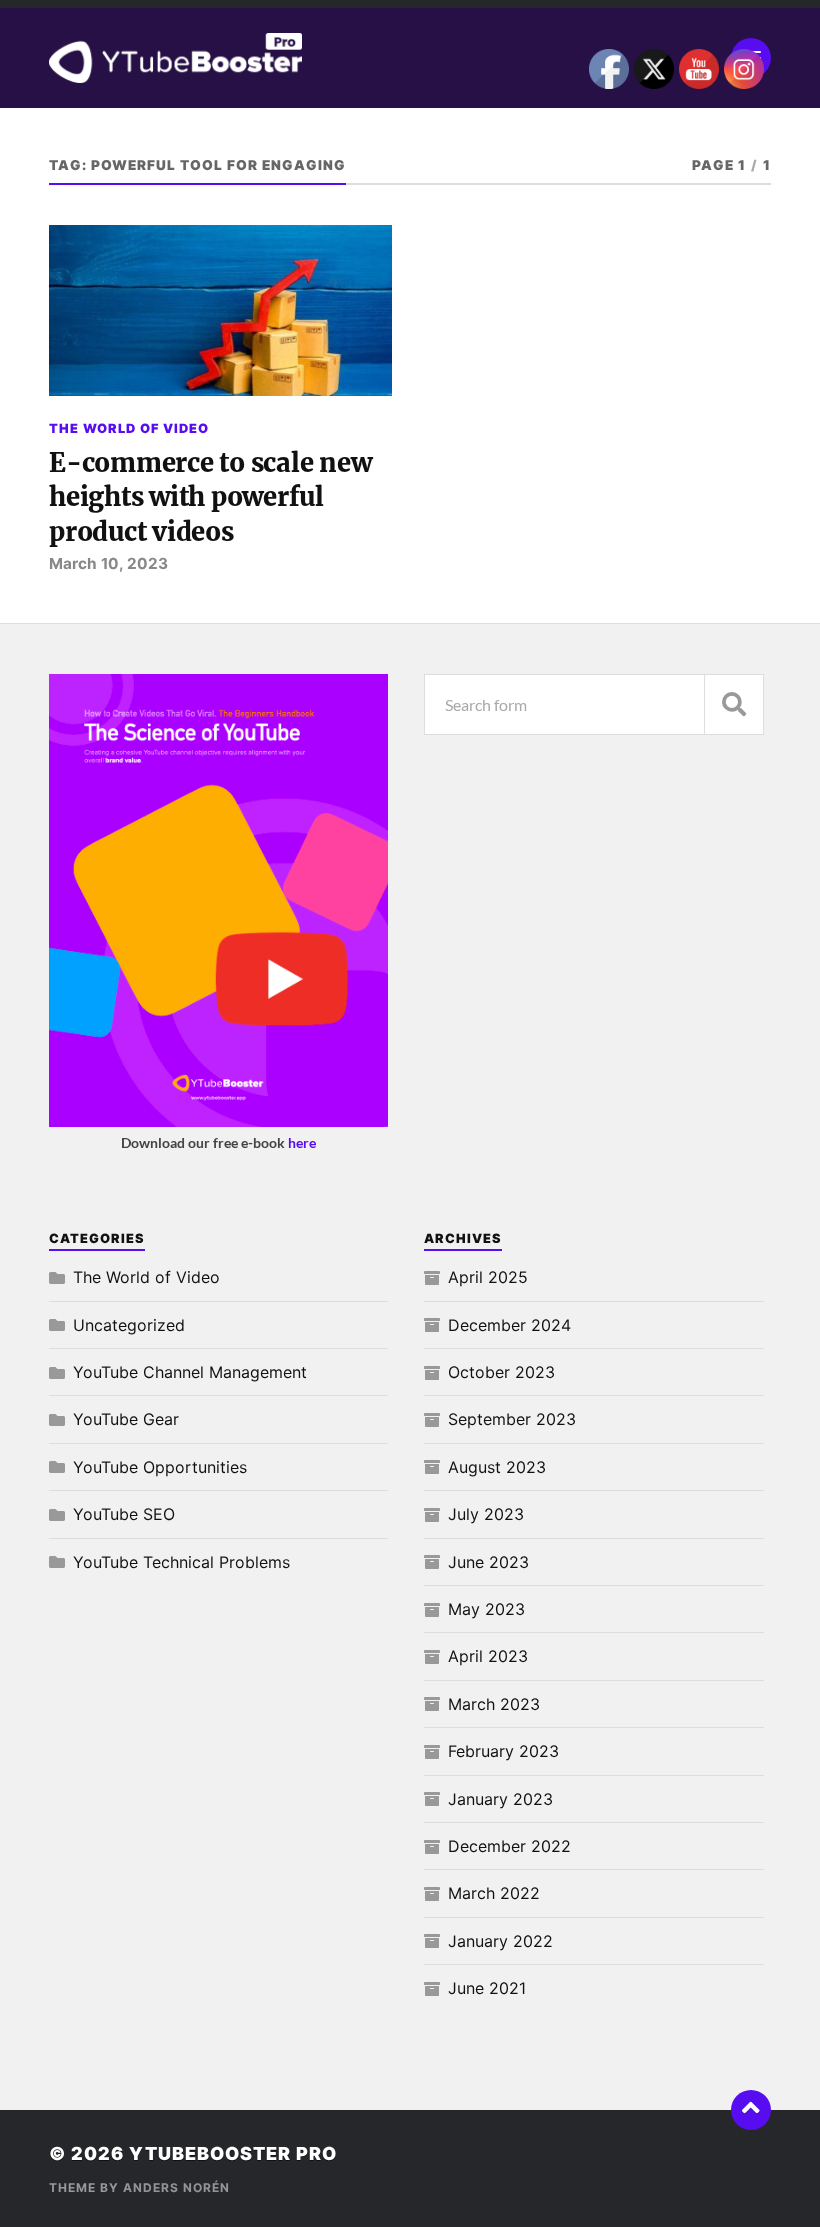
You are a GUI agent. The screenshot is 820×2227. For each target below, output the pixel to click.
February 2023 (503, 1751)
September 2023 (512, 1419)
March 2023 (494, 1704)
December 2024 (509, 1325)
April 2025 (488, 1277)
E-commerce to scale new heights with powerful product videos (210, 497)
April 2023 (488, 1656)
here (302, 1142)
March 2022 (494, 1893)
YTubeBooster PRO (233, 2153)
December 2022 (509, 1846)
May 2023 (486, 1609)
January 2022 (500, 1941)
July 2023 (486, 1514)
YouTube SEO (124, 1514)
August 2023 (497, 1467)
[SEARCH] (734, 704)
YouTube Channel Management (190, 1372)
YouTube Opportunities (160, 1467)
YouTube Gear (126, 1419)
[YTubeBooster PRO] (410, 58)
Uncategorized (129, 1325)
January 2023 (500, 1799)
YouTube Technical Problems (181, 1562)
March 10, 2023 (108, 563)
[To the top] (751, 2110)
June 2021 (487, 1988)
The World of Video (129, 428)
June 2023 (488, 1562)
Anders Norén (176, 2187)
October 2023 (501, 1372)
